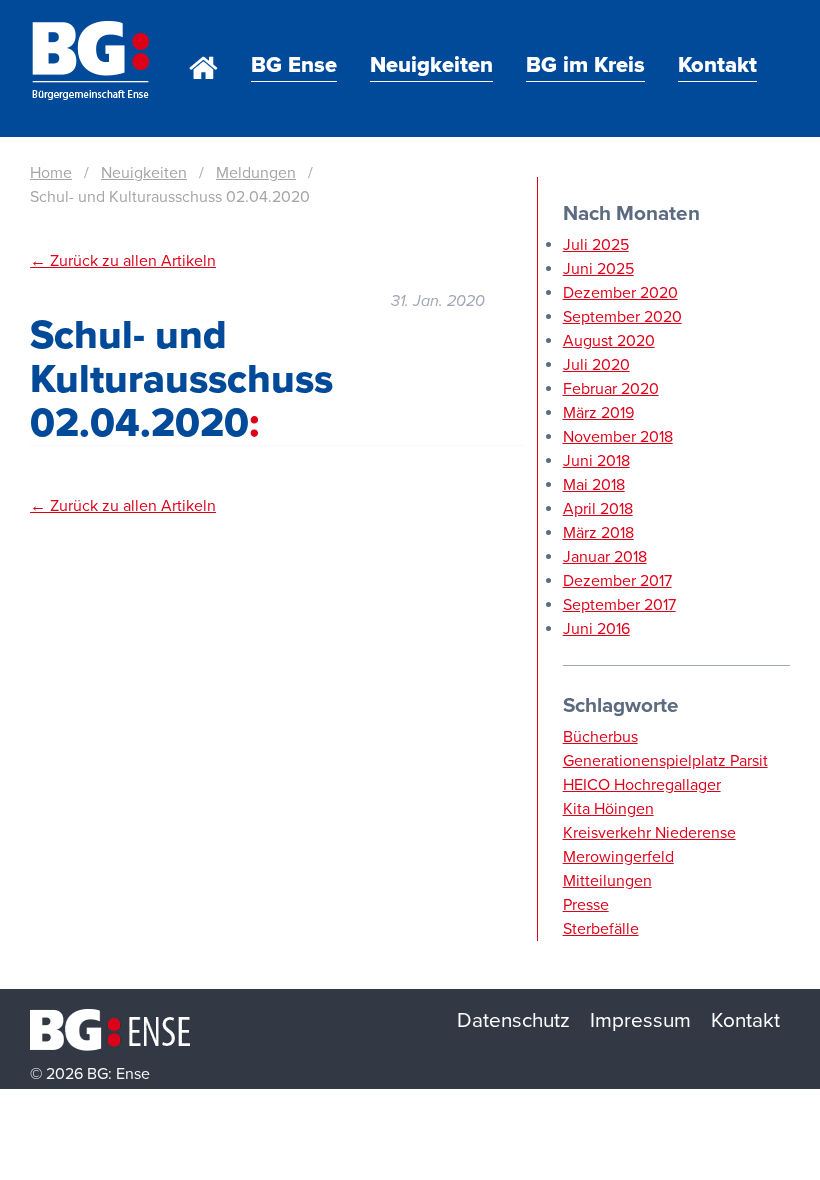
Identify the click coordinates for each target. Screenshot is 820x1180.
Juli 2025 (596, 245)
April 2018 (598, 509)
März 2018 (598, 533)
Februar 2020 (611, 389)
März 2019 (598, 413)
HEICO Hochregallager (642, 785)
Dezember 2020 (620, 293)
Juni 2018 (596, 461)
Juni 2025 (598, 269)
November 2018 (618, 437)
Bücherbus (600, 737)
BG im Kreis (585, 65)
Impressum (640, 1020)
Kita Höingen (608, 809)
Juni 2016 (596, 629)
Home (203, 40)
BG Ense (294, 65)
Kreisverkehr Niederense (649, 833)
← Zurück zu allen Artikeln (123, 261)
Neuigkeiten (431, 65)
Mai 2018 (594, 485)
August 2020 (609, 341)
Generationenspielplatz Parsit (665, 761)
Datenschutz (513, 1020)
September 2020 (622, 317)
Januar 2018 (605, 557)
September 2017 (619, 605)
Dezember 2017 (617, 581)
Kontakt (717, 65)
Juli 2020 (596, 365)
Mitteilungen (607, 881)
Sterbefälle (601, 929)
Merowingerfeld (618, 857)
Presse (586, 905)
